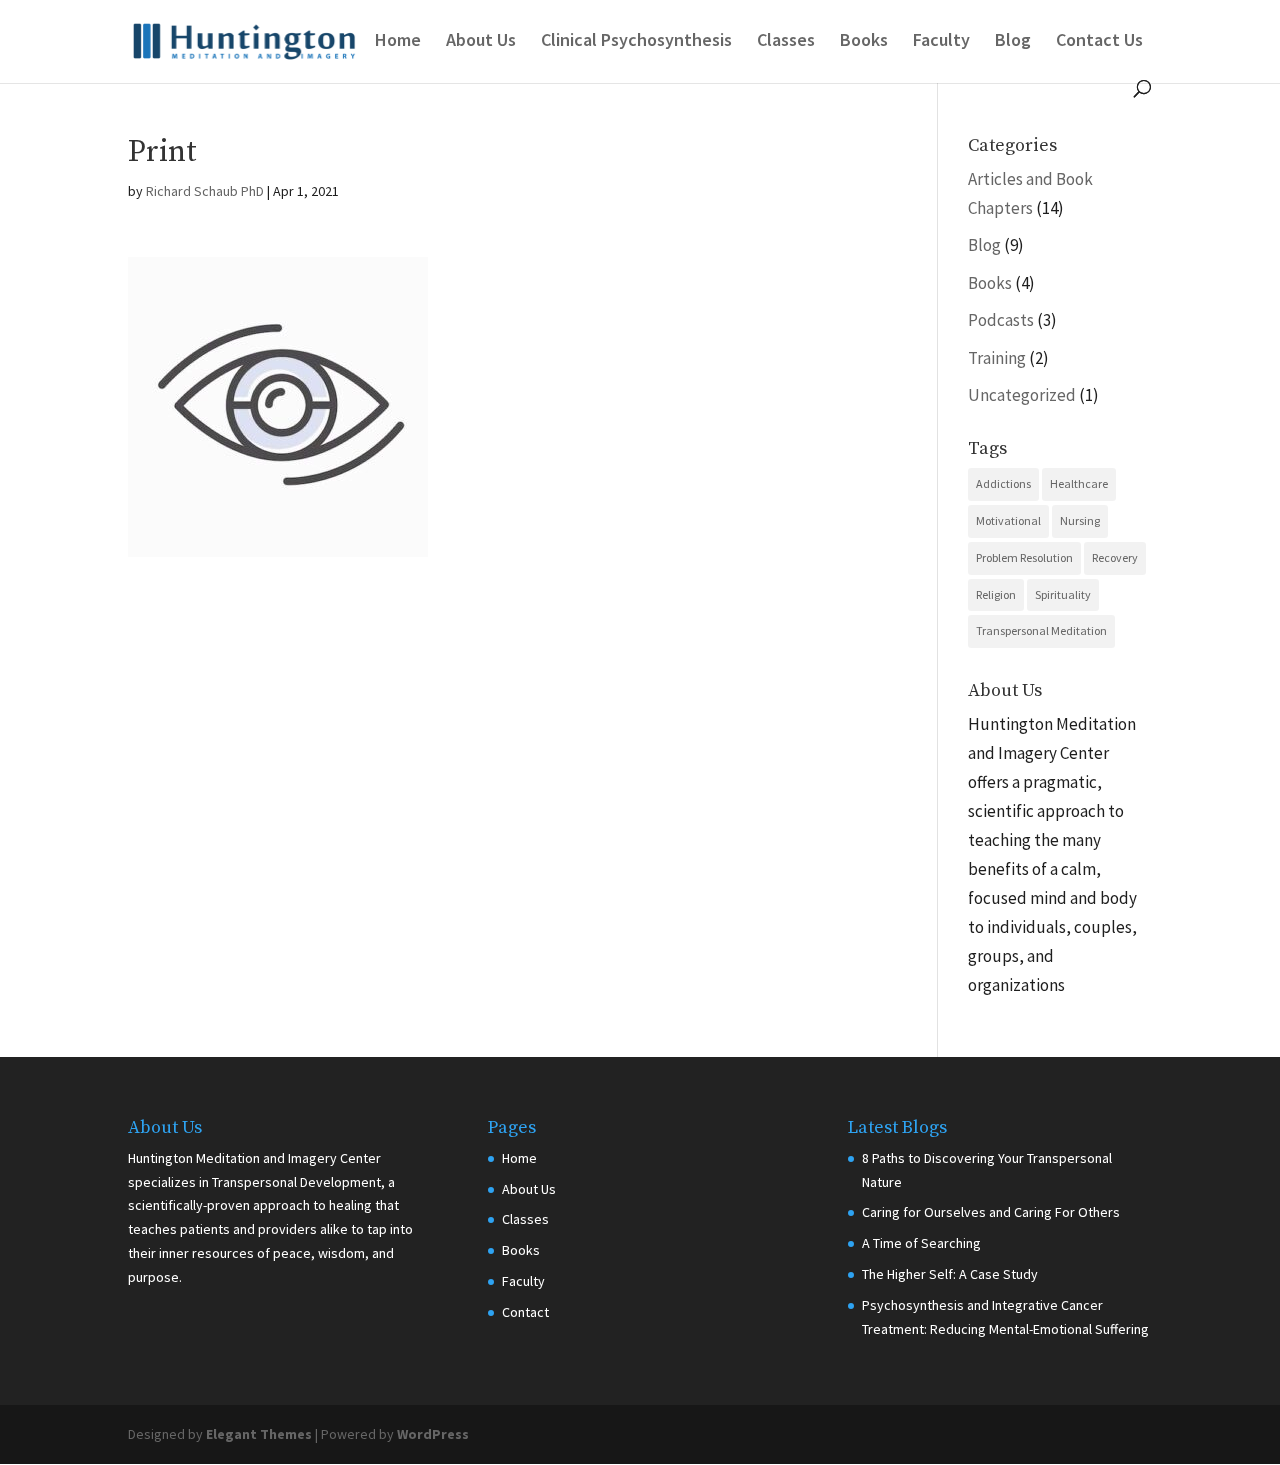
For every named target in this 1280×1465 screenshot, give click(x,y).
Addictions (1003, 483)
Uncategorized (1022, 395)
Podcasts (1001, 320)
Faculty (941, 42)
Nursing (1080, 520)
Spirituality (1063, 594)
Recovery (1115, 557)
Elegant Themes (259, 1434)
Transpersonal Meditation (1041, 630)
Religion (996, 594)
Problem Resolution (1024, 557)
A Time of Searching (921, 1243)
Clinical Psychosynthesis (636, 42)
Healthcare (1079, 483)
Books (864, 42)
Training (997, 358)
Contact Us (1099, 42)
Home (398, 42)
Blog (1013, 42)
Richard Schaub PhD (205, 191)
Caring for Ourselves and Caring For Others (991, 1212)
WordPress (433, 1434)
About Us (481, 42)
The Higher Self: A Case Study (950, 1274)
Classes (786, 42)
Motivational (1008, 520)
